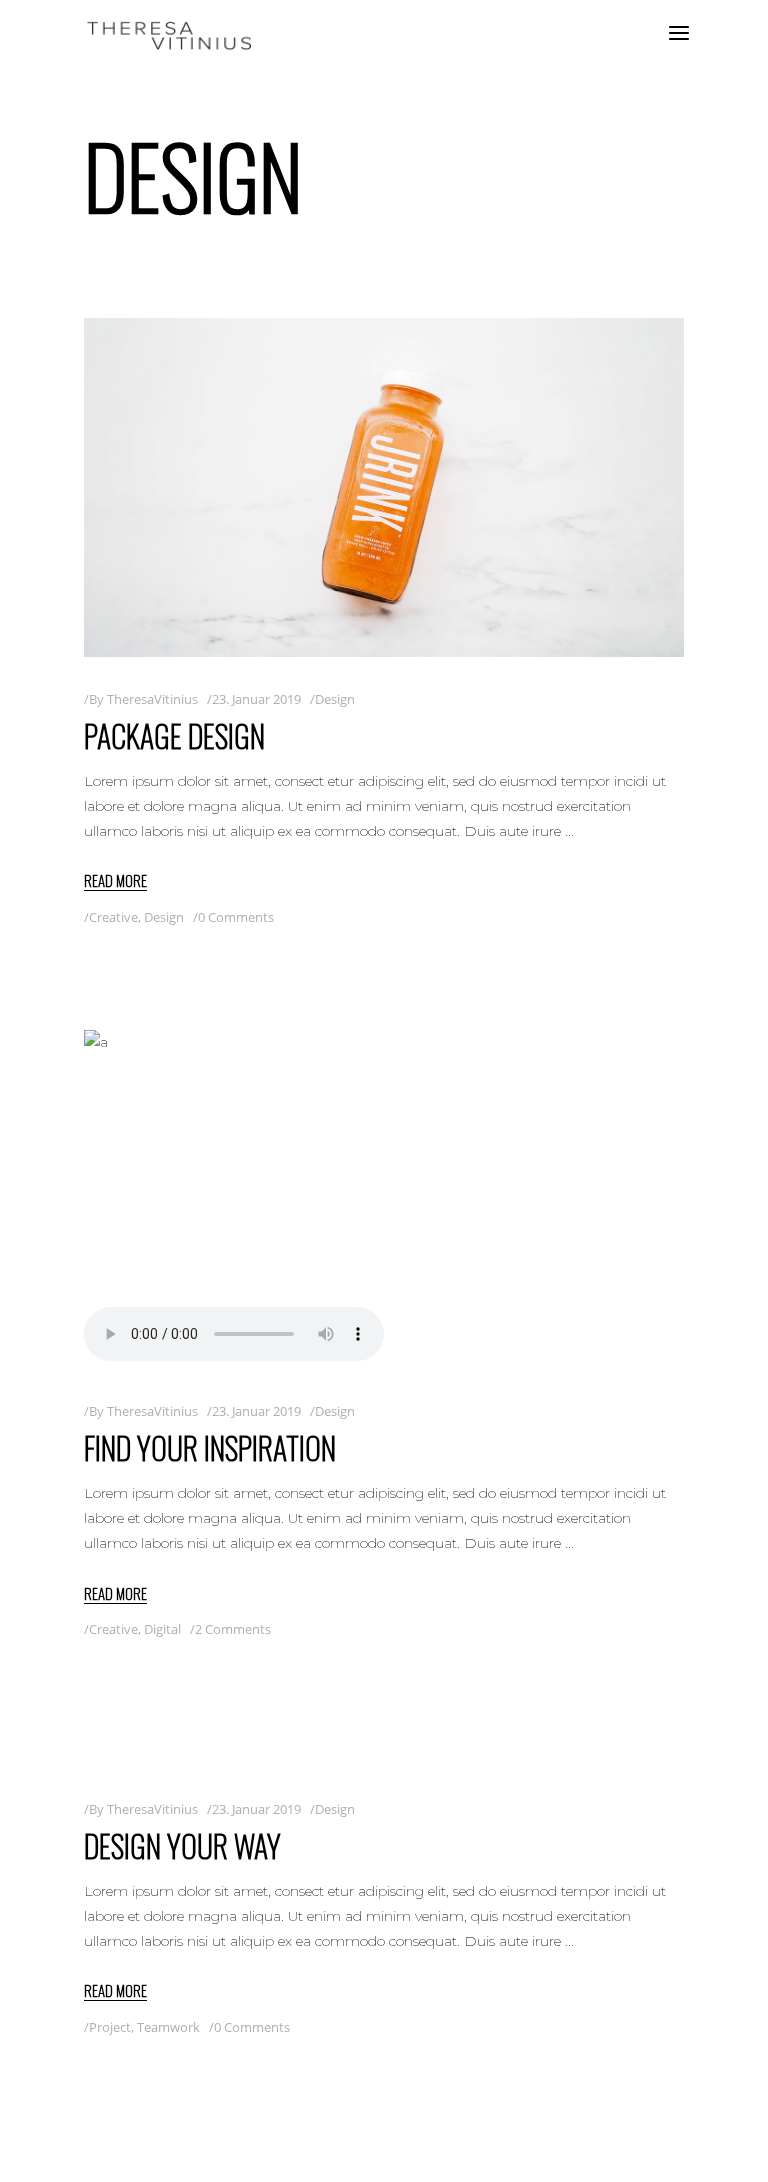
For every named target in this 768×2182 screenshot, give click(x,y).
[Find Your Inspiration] (384, 1199)
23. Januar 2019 (256, 699)
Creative (113, 917)
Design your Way (182, 1845)
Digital (162, 1629)
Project (110, 2027)
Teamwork (168, 2027)
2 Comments (233, 1629)
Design (335, 699)
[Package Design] (384, 487)
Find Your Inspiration (210, 1447)
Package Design (174, 735)
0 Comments (236, 917)
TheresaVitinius (152, 699)
